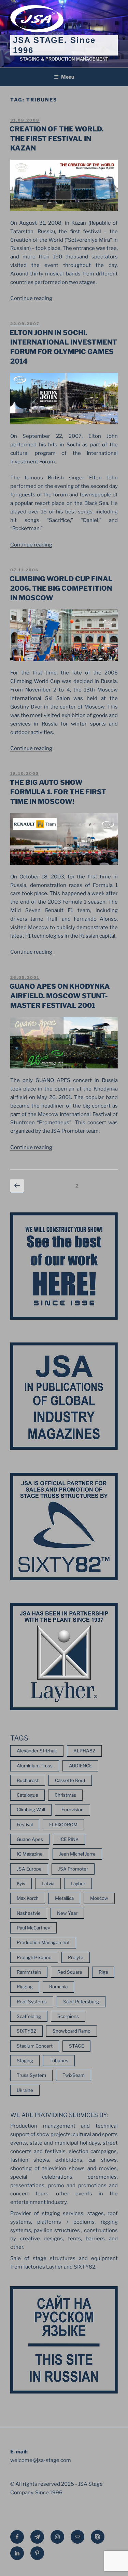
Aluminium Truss (35, 1766)
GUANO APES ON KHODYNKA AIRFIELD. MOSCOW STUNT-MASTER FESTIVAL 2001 (60, 996)
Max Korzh (28, 1898)
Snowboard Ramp (72, 2031)
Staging (25, 2061)
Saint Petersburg (81, 2002)
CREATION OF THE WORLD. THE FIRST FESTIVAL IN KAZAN (56, 139)
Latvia (48, 1883)
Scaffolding (29, 2016)
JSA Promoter (73, 1869)
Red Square (70, 1972)
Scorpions (68, 2016)
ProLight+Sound (34, 1957)
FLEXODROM (63, 1825)
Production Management (43, 1942)
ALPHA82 (84, 1751)
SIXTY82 (26, 2031)
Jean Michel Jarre (77, 1854)
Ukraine (25, 2090)
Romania (58, 1987)
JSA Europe (29, 1869)
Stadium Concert (35, 2046)
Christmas (65, 1795)
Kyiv (21, 1883)
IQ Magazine (30, 1854)
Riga (103, 1972)
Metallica (64, 1898)
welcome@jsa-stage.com (41, 2460)
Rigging (25, 1987)
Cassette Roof (70, 1780)
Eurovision (73, 1810)
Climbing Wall (31, 1810)
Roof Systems (32, 2002)
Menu (68, 77)
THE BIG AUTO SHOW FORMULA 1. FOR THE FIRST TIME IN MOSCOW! (58, 792)
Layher (78, 1883)
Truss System (31, 2075)
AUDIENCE (80, 1766)
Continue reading (31, 298)
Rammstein (29, 1972)
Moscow (99, 1898)
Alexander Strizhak (37, 1751)
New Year (67, 1913)
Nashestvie (29, 1913)
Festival (25, 1825)
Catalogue (27, 1795)
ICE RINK (69, 1839)
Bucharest (28, 1780)
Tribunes (59, 2061)
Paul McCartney (33, 1928)
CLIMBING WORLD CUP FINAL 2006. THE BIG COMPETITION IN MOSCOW (61, 588)
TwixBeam (74, 2075)
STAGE (76, 2046)
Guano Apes (30, 1839)
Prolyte (76, 1957)
